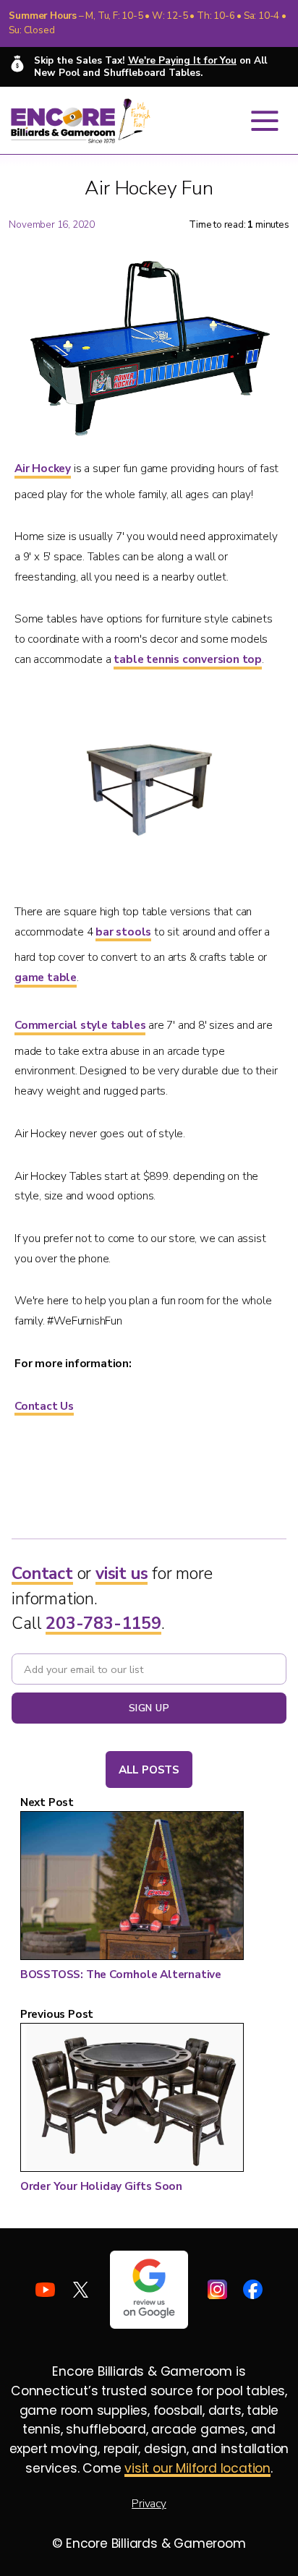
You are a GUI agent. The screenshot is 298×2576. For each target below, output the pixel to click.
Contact (42, 1574)
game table (46, 977)
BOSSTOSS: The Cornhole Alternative (121, 1974)
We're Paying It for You (182, 60)
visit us (122, 1574)
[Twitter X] (81, 2289)
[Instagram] (217, 2289)
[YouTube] (45, 2289)
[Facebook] (253, 2289)
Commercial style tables (80, 1025)
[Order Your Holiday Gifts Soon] (132, 2100)
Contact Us (44, 1406)
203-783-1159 (103, 1623)
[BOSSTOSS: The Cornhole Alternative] (132, 1888)
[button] (265, 121)
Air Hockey (43, 468)
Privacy (149, 2503)
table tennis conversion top (188, 659)
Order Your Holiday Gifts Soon (101, 2186)
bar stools (123, 932)
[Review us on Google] (149, 2290)
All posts (149, 1770)
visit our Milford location (197, 2468)
